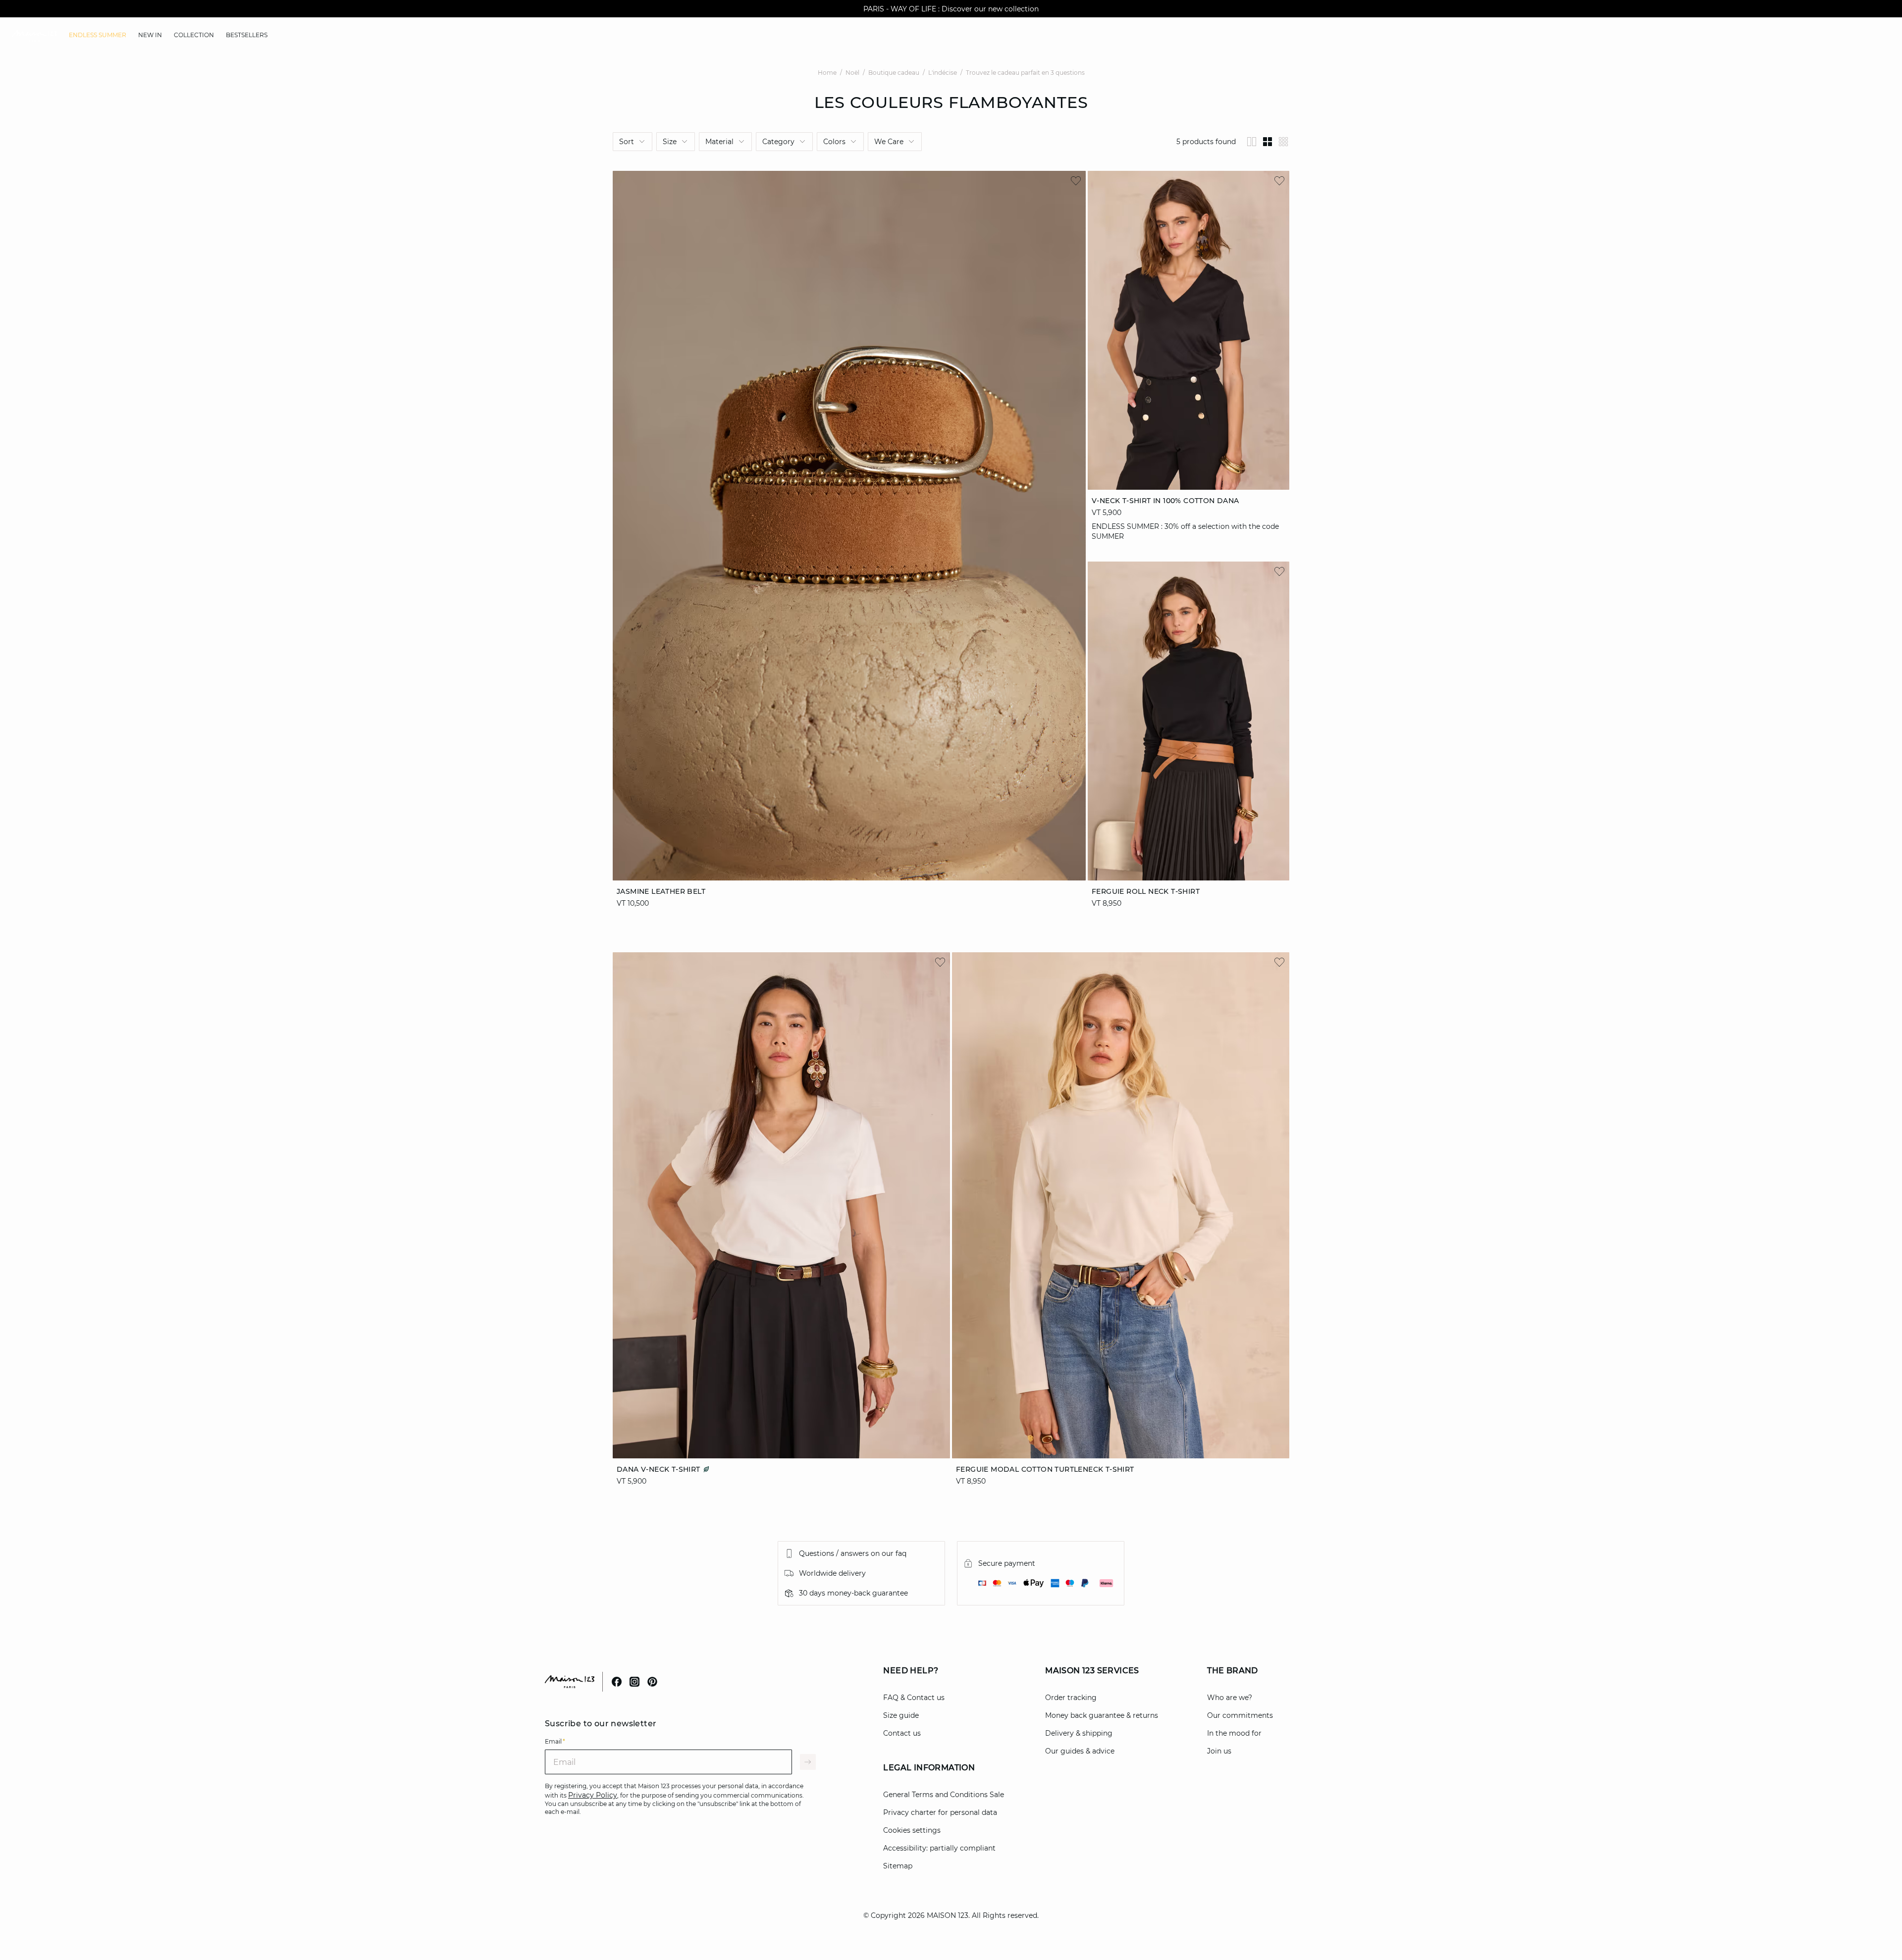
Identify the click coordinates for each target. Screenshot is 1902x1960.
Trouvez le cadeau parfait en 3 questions (1025, 73)
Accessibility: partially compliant (939, 1848)
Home (827, 73)
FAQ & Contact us (914, 1698)
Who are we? (1230, 1698)
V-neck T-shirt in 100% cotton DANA (1165, 501)
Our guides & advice (1080, 1751)
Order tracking (1071, 1698)
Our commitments (1240, 1715)
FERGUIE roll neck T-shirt (1146, 891)
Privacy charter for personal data (940, 1812)
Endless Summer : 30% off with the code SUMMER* (951, 9)
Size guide (901, 1715)
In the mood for (1234, 1733)
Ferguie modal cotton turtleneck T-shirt (1045, 1469)
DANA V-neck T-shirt (660, 1469)
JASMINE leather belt (661, 891)
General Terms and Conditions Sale (944, 1795)
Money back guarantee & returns (1102, 1715)
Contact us (902, 1733)
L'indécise (943, 73)
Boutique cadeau (894, 73)
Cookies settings (912, 1830)
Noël (852, 73)
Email (555, 1741)
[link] (98, 35)
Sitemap (898, 1866)
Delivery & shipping (1079, 1733)
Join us (1219, 1751)
